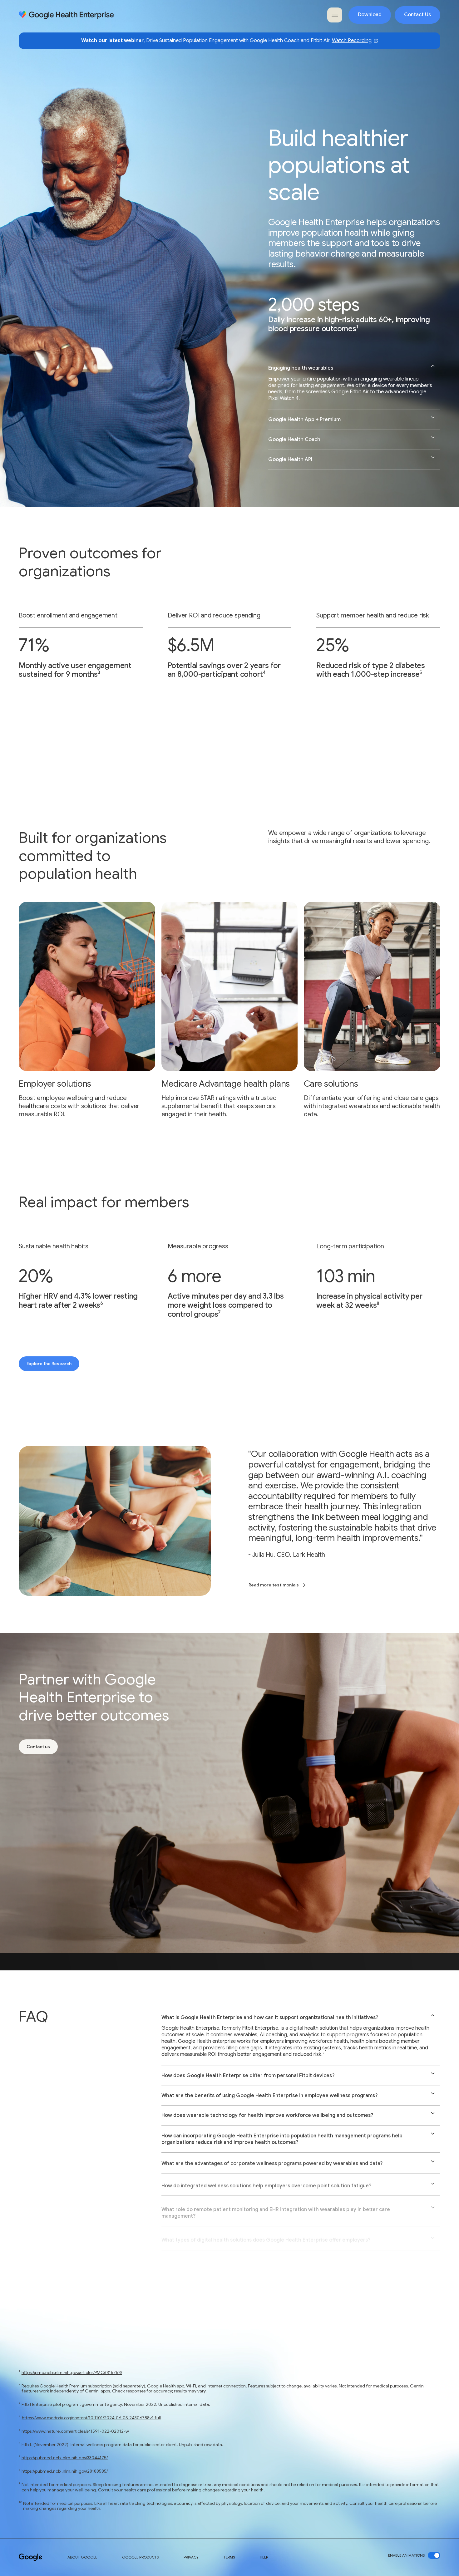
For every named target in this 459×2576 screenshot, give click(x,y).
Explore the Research (49, 1364)
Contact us (38, 1747)
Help (264, 2557)
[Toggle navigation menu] (335, 15)
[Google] (31, 2557)
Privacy (191, 2557)
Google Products (140, 2557)
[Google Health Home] (66, 15)
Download (370, 15)
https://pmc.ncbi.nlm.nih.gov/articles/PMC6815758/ (72, 2372)
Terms (229, 2557)
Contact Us (417, 15)
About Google (82, 2557)
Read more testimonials (274, 1585)
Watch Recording (352, 41)
